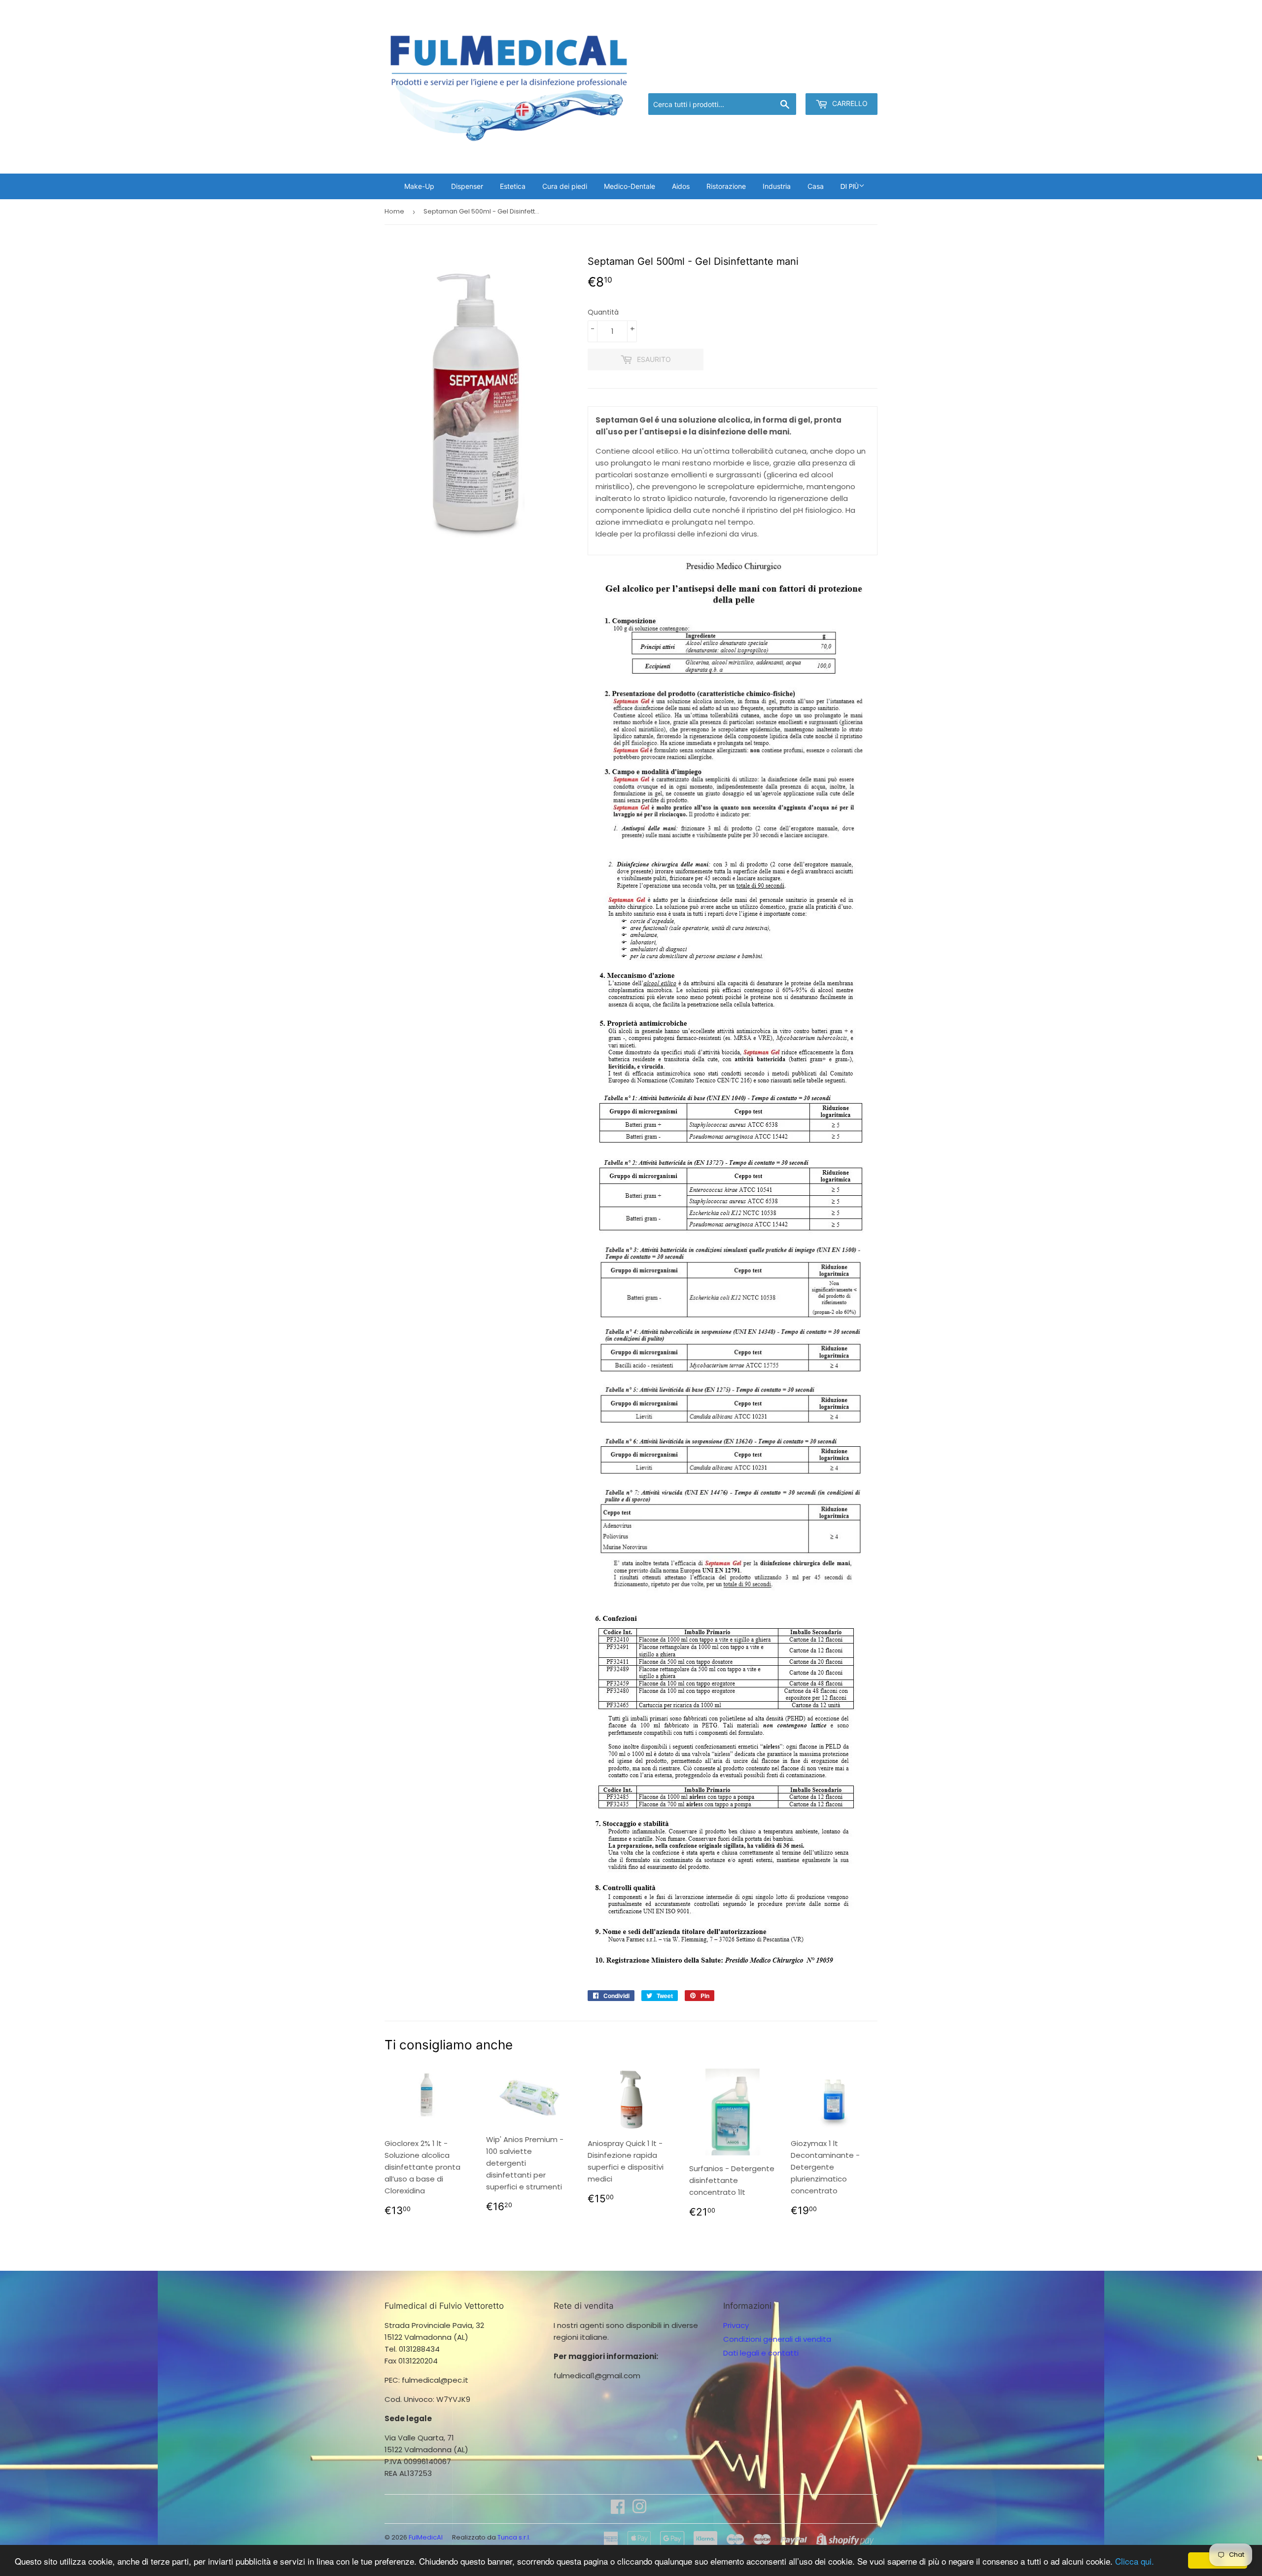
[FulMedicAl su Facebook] (618, 2510)
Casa (816, 186)
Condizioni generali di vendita (777, 2339)
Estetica (513, 186)
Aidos (681, 186)
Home (394, 211)
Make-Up (419, 186)
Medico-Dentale (630, 186)
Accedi (796, 81)
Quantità (603, 312)
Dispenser (467, 186)
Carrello (849, 103)
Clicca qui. (1135, 2561)
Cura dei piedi (565, 186)
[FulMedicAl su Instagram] (639, 2510)
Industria (777, 186)
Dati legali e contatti (761, 2353)
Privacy (736, 2325)
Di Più (850, 186)
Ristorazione (726, 186)
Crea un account (849, 81)
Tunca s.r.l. (514, 2537)
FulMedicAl (426, 2537)
